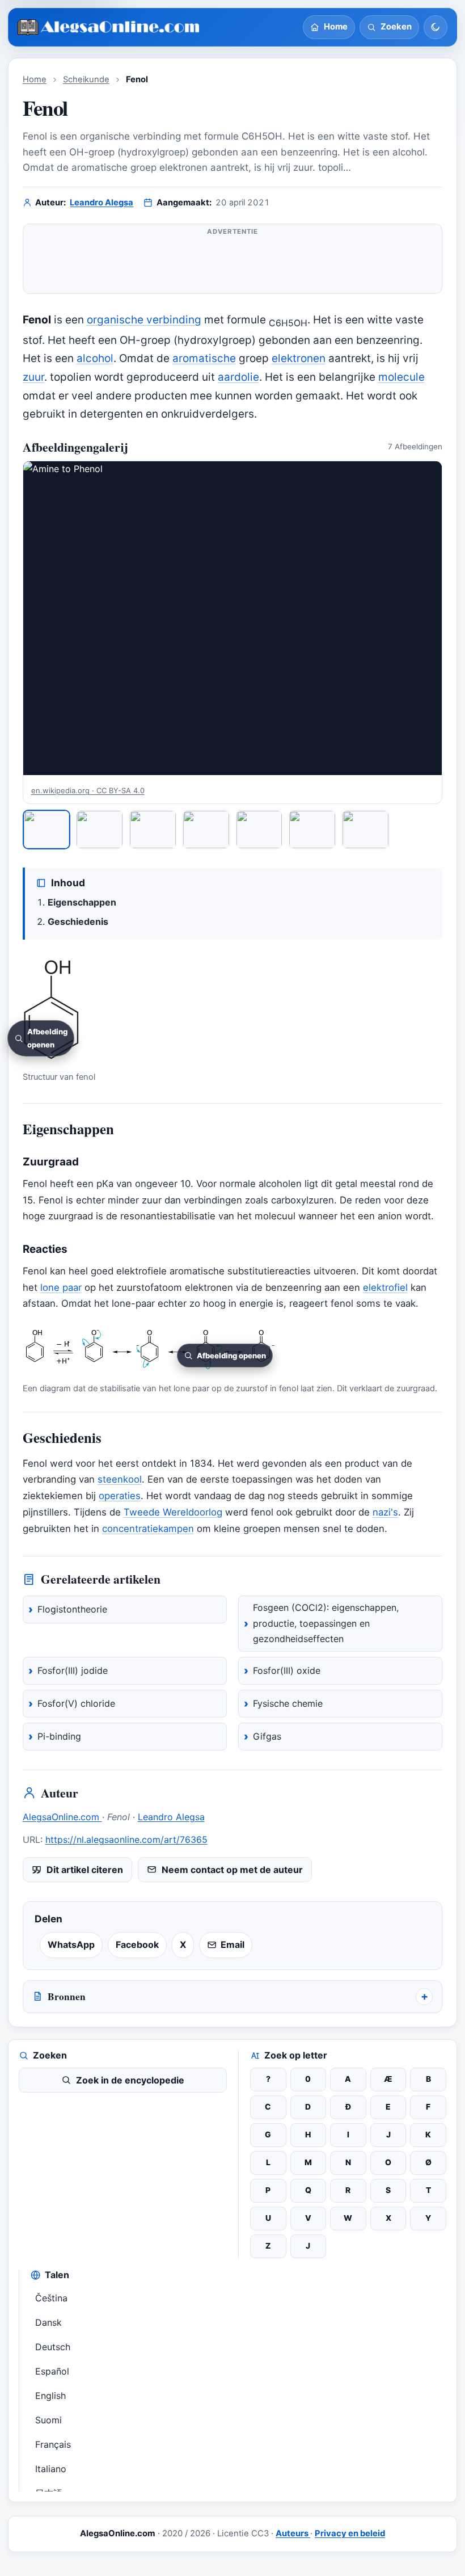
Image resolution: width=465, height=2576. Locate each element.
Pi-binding (59, 1736)
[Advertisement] (233, 263)
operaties (120, 1496)
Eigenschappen (82, 902)
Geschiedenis (78, 921)
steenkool (120, 1479)
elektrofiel (385, 1287)
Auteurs (293, 2533)
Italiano (51, 2469)
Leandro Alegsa (102, 203)
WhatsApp (71, 1944)
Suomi (48, 2420)
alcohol (95, 358)
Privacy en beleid (350, 2533)
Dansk (48, 2322)
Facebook (137, 1944)
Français (53, 2444)
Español (52, 2371)
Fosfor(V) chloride (76, 1703)
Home (35, 79)
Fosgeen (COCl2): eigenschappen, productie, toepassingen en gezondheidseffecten (326, 1623)
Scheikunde (86, 79)
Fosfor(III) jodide (73, 1670)
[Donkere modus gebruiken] (436, 27)
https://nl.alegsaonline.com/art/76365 (126, 1840)
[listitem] (47, 829)
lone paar (61, 1287)
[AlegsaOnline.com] (109, 28)
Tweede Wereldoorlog (173, 1512)
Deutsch (53, 2347)
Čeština (51, 2298)
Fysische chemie (288, 1703)
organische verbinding (144, 320)
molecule (401, 377)
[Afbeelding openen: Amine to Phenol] (233, 618)
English (50, 2396)
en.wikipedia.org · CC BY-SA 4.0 (88, 790)
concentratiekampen (148, 1529)
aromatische (204, 358)
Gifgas (267, 1736)
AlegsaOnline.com (62, 1817)
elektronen (299, 358)
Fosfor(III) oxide (287, 1670)
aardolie (238, 377)
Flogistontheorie (72, 1609)
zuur (33, 377)
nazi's (385, 1512)
